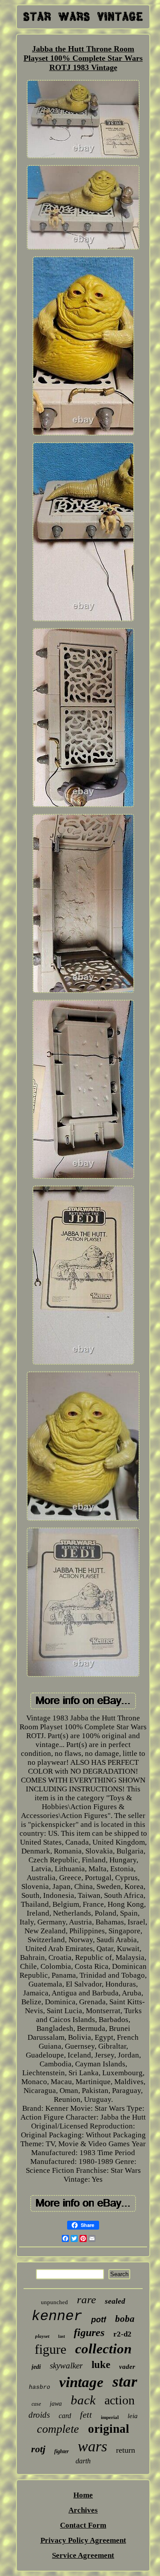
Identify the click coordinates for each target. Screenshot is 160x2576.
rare (86, 2299)
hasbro (40, 2387)
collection (103, 2349)
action (120, 2400)
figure (50, 2349)
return (126, 2450)
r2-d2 (122, 2334)
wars (92, 2446)
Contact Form (83, 2525)
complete (58, 2429)
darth (83, 2461)
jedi (36, 2367)
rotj (38, 2449)
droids (39, 2415)
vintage (81, 2382)
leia (133, 2416)
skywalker (66, 2366)
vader (127, 2367)
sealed (115, 2301)
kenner (57, 2316)
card (65, 2416)
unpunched (54, 2302)
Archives (83, 2510)
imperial (110, 2417)
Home (83, 2495)
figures (89, 2333)
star (125, 2382)
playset (42, 2336)
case (36, 2404)
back (83, 2400)
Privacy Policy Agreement (83, 2540)
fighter (62, 2451)
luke (101, 2365)
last (62, 2336)
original (109, 2429)
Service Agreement (83, 2555)
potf (99, 2320)
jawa (56, 2404)
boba (125, 2319)
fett (86, 2415)
